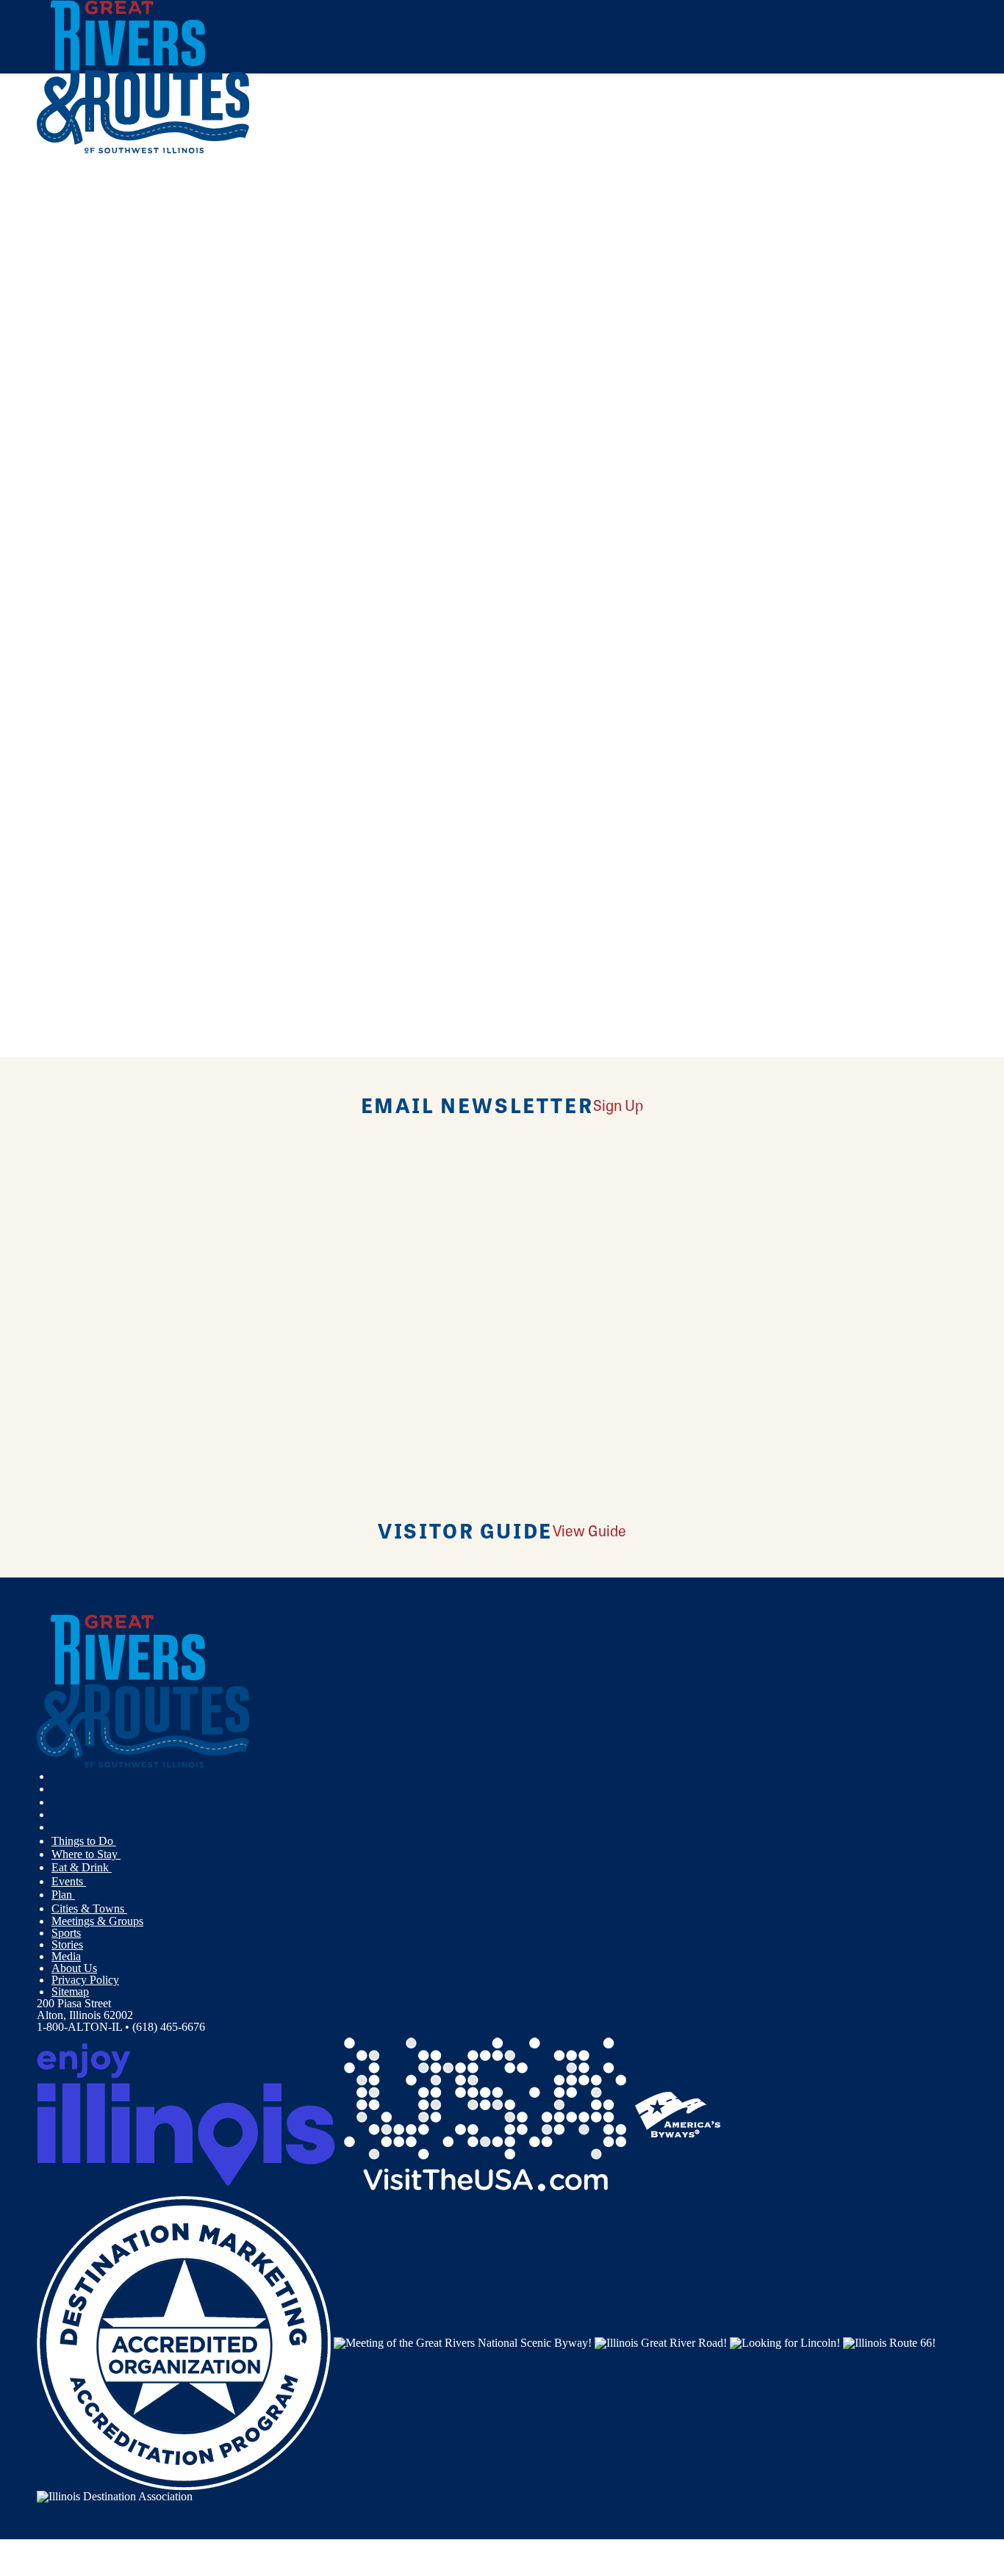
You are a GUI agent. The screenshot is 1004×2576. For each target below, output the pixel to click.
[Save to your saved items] (57, 456)
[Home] (143, 150)
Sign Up (618, 1105)
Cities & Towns (89, 1908)
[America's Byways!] (678, 2113)
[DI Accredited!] (184, 2342)
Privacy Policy (85, 1980)
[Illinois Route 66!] (889, 2342)
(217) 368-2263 (147, 561)
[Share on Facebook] (230, 249)
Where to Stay (86, 1854)
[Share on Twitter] (230, 270)
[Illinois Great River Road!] (661, 2342)
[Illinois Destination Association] (115, 2496)
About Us (74, 1968)
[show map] (43, 456)
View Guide (589, 1530)
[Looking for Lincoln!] (785, 2342)
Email (112, 686)
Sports (66, 1933)
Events (69, 1881)
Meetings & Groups (97, 1921)
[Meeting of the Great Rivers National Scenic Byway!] (463, 2342)
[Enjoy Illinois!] (186, 2113)
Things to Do (84, 1841)
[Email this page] (230, 292)
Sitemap (70, 1992)
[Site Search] (903, 193)
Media (66, 1956)
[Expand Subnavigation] (122, 1841)
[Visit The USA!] (485, 2113)
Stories (67, 1944)
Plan (63, 1895)
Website (64, 686)
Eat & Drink (82, 1867)
